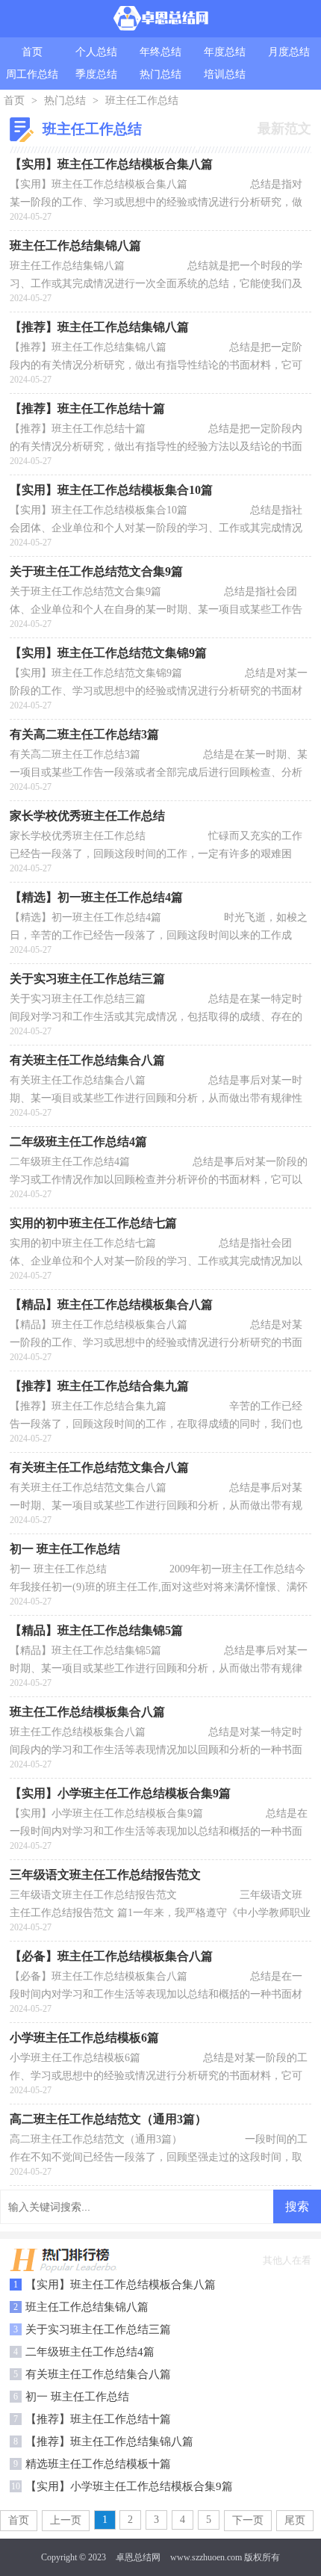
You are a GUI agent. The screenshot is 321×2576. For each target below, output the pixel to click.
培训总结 (225, 74)
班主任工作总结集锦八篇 (87, 2307)
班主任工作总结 (142, 101)
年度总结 (225, 52)
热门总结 (160, 74)
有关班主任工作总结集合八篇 (98, 2374)
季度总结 (96, 74)
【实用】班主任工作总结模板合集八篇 (121, 2285)
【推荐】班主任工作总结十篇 (98, 2419)
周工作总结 (32, 74)
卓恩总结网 (138, 2557)
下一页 (248, 2520)
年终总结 (160, 52)
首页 (32, 52)
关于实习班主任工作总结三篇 (98, 2329)
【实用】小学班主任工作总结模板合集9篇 (129, 2486)
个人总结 (96, 52)
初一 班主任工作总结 (77, 2397)
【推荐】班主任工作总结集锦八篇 (109, 2441)
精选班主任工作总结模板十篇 (98, 2464)
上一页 (66, 2520)
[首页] (161, 19)
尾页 (295, 2520)
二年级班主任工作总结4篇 (90, 2352)
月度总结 (289, 52)
